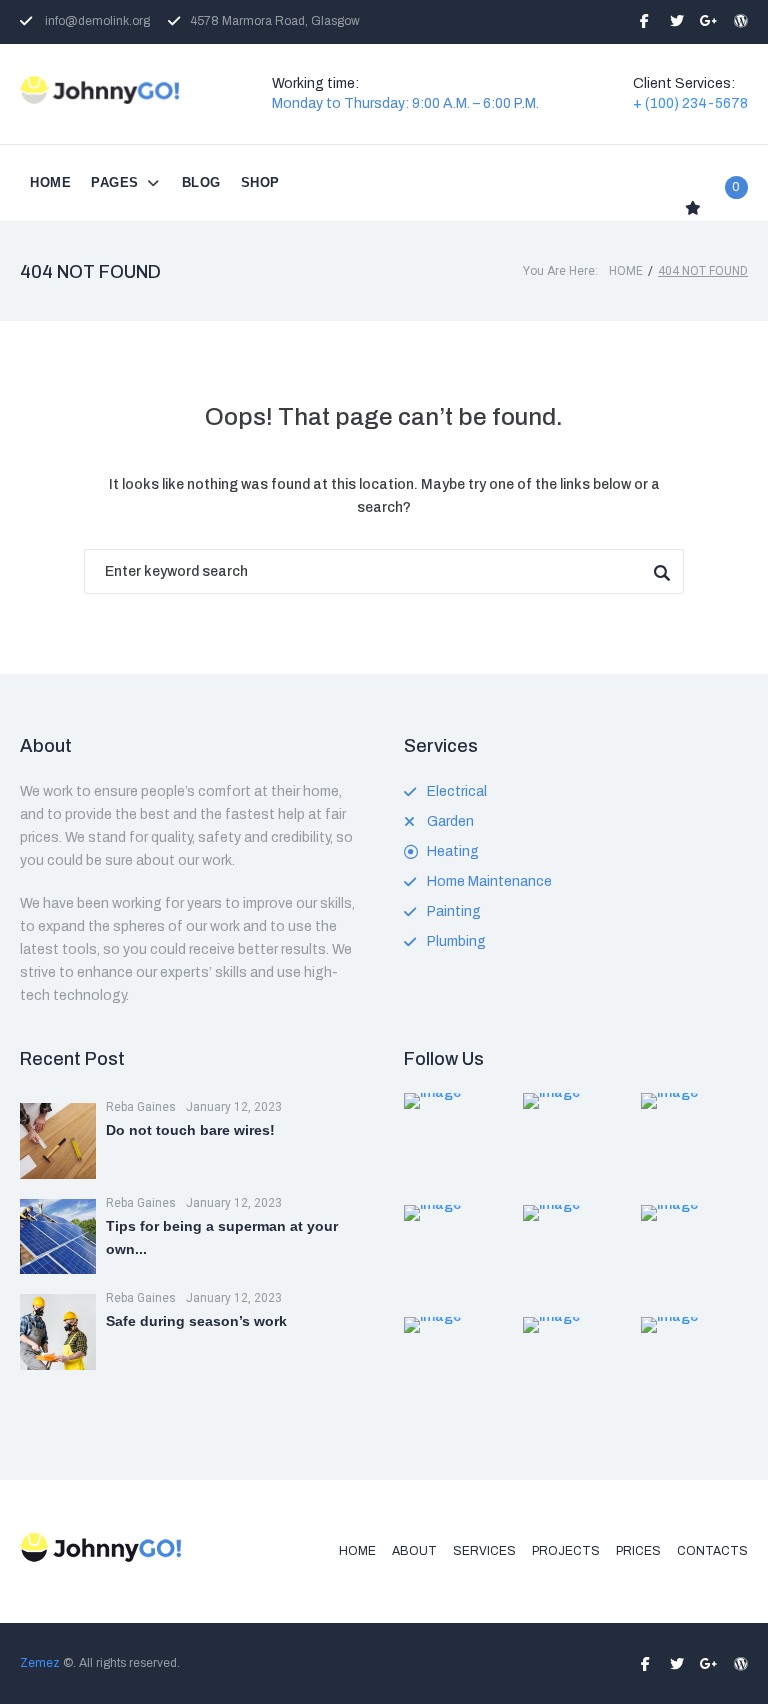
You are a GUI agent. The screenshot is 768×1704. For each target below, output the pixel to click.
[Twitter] (677, 21)
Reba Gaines (141, 1107)
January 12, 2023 (234, 1107)
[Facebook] (645, 21)
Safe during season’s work (196, 1321)
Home (626, 271)
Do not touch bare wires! (190, 1130)
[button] (126, 183)
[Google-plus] (709, 21)
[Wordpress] (741, 21)
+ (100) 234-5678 (690, 103)
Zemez (40, 1663)
